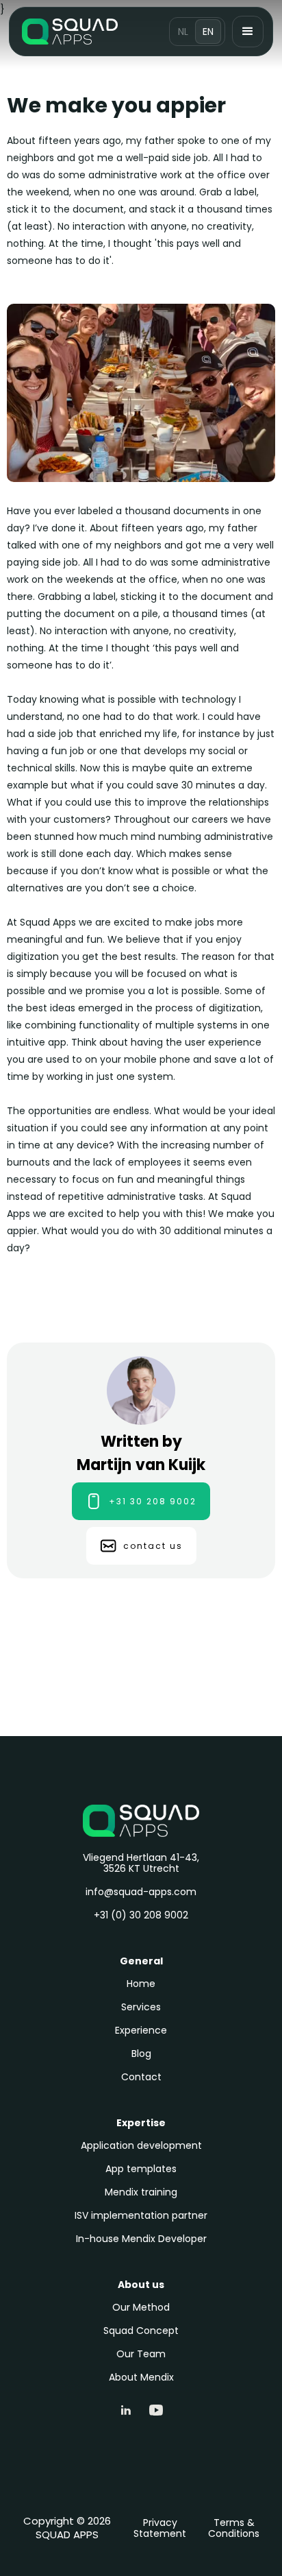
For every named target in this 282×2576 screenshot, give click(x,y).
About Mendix (141, 2377)
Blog (141, 2054)
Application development (141, 2145)
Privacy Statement (160, 2528)
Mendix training (141, 2192)
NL (183, 32)
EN (208, 32)
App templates (141, 2169)
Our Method (141, 2307)
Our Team (141, 2354)
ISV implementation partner (141, 2215)
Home (141, 1984)
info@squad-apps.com (141, 1892)
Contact (141, 2077)
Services (141, 2007)
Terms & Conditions (234, 2528)
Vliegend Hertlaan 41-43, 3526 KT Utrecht (141, 1863)
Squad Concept (141, 2331)
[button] (248, 32)
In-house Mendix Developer (141, 2239)
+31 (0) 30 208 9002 (141, 1915)
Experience (141, 2030)
